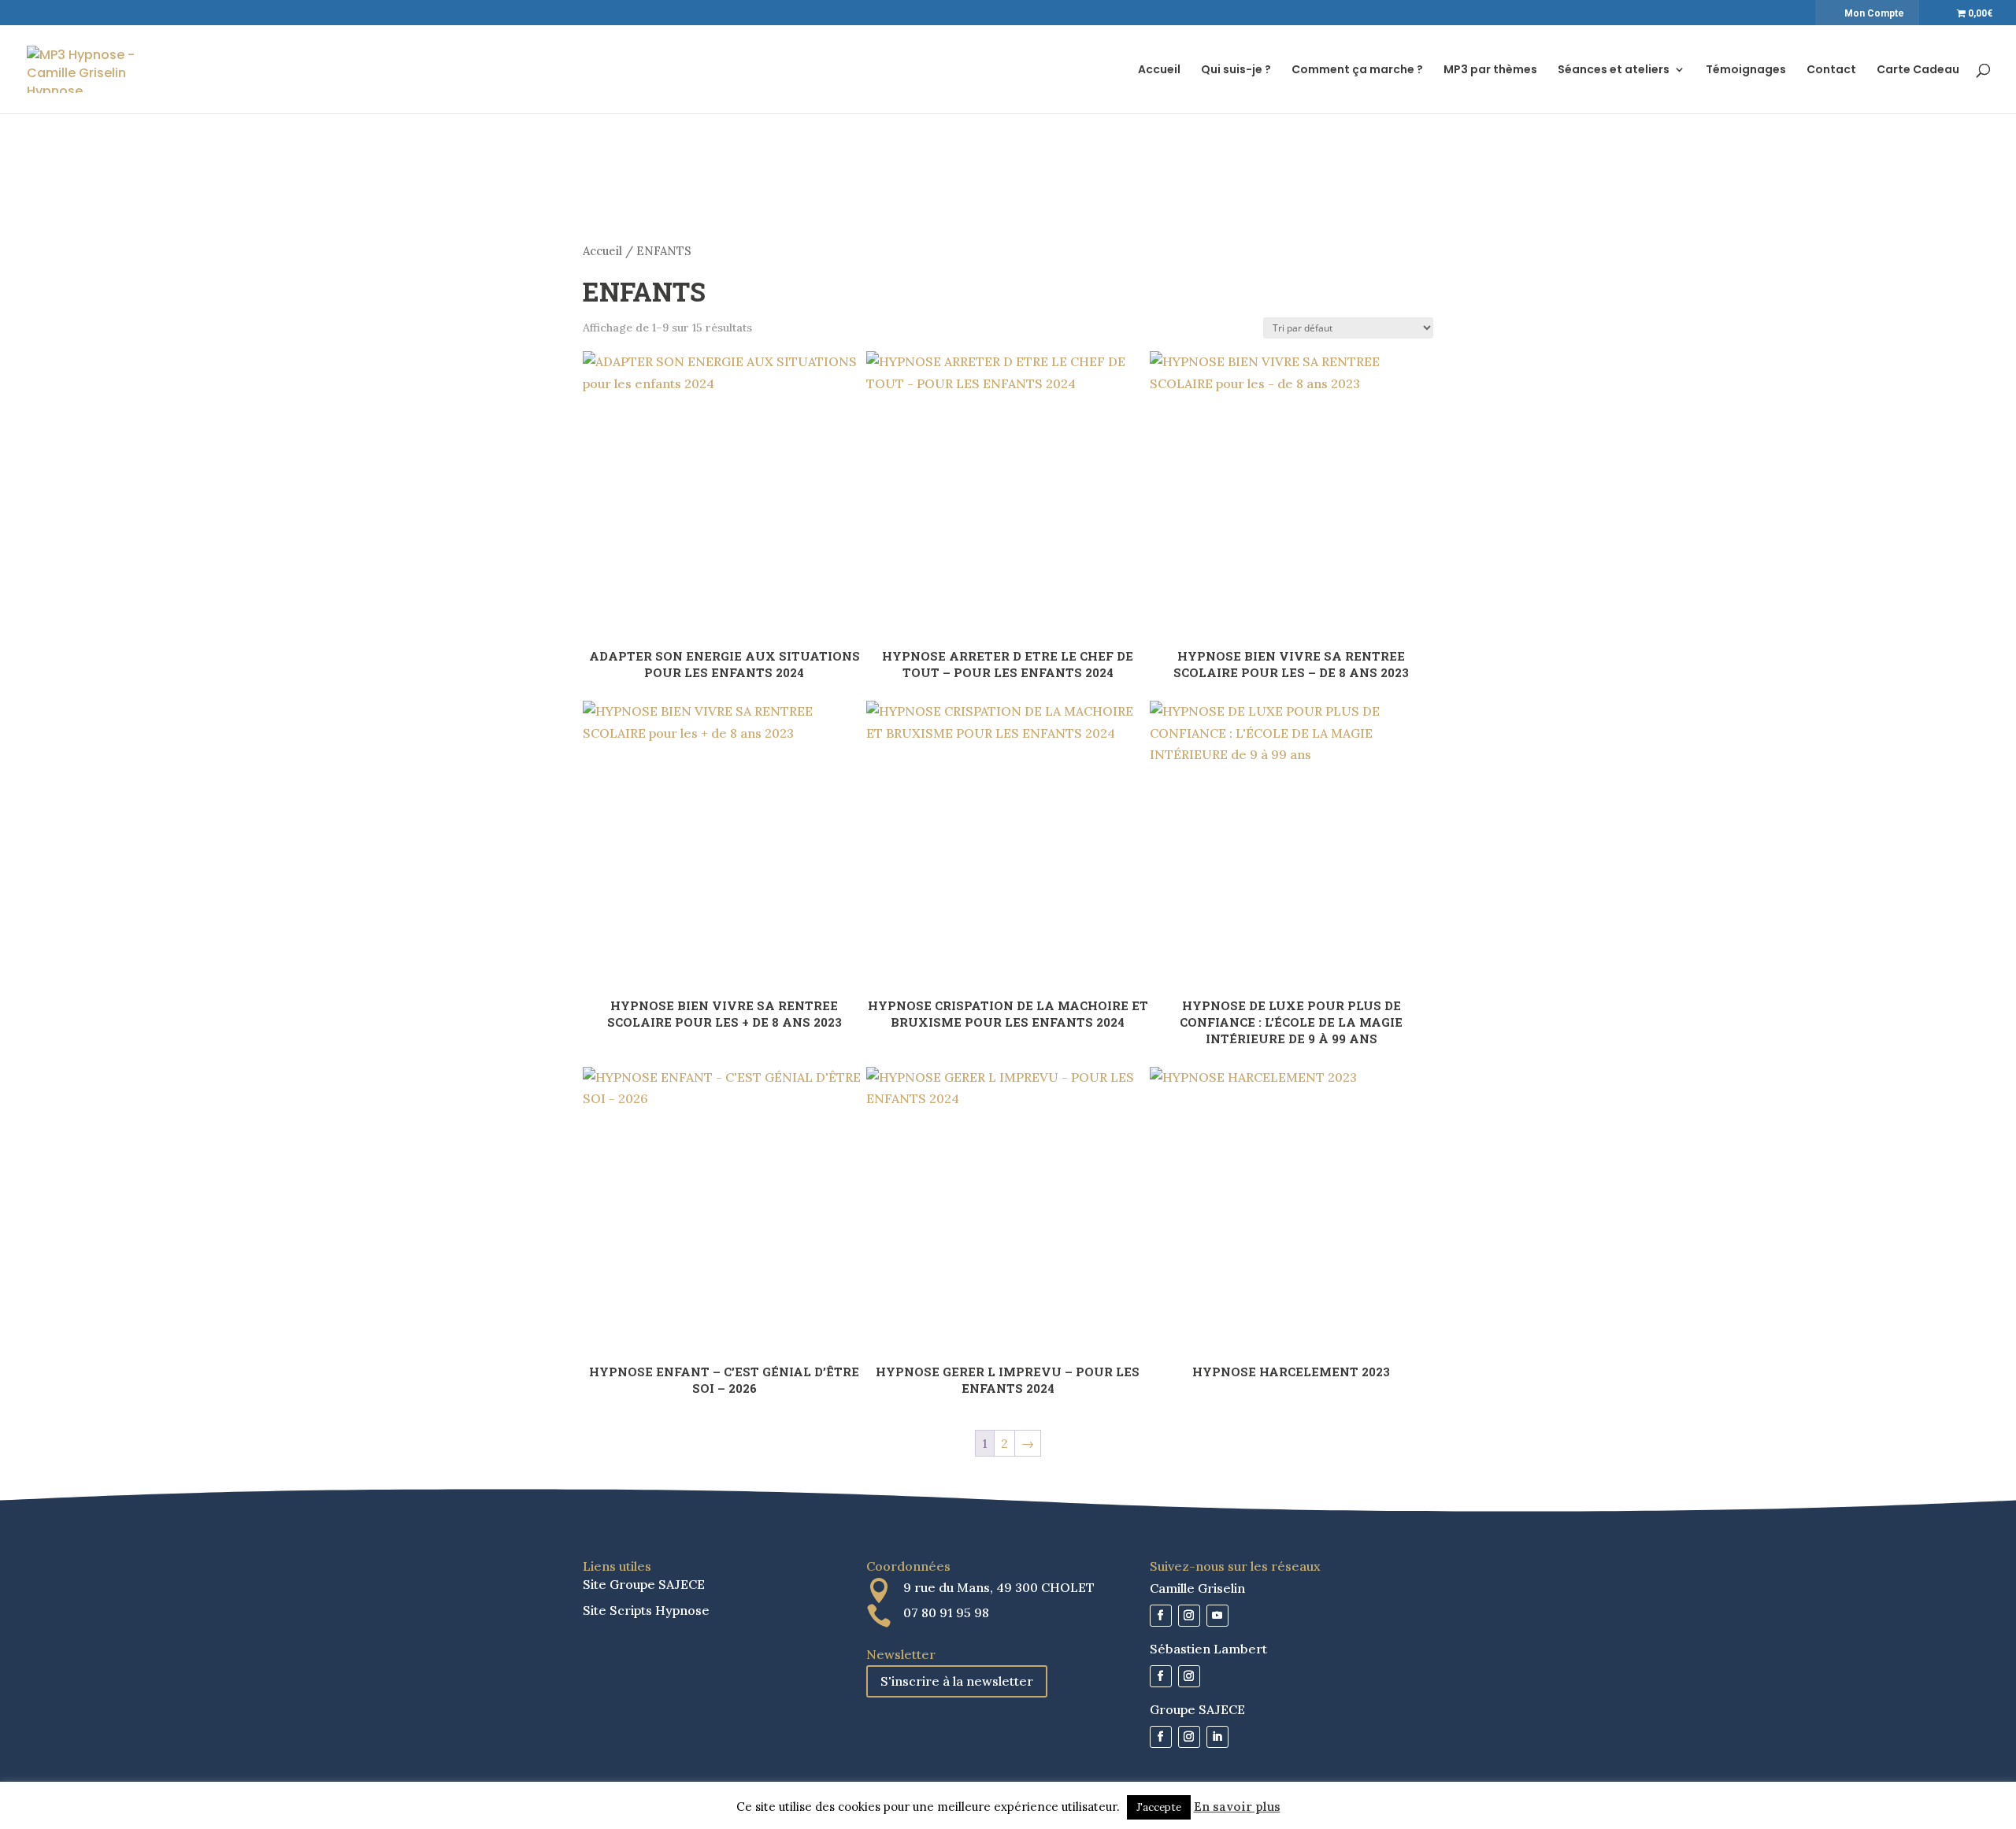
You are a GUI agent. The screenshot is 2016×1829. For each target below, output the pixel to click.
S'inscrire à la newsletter (957, 1681)
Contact (1831, 70)
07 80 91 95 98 (946, 1612)
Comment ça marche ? (1357, 70)
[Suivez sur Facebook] (1161, 1616)
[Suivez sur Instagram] (1189, 1616)
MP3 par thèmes (1490, 70)
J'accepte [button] (1159, 1807)
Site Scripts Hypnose (646, 1610)
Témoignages (1746, 70)
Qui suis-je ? (1236, 70)
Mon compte (1874, 13)
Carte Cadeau (1918, 70)
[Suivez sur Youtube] (1217, 1616)
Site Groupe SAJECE (644, 1584)
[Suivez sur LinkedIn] (1217, 1737)
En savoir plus (1237, 1807)
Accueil (1159, 70)
